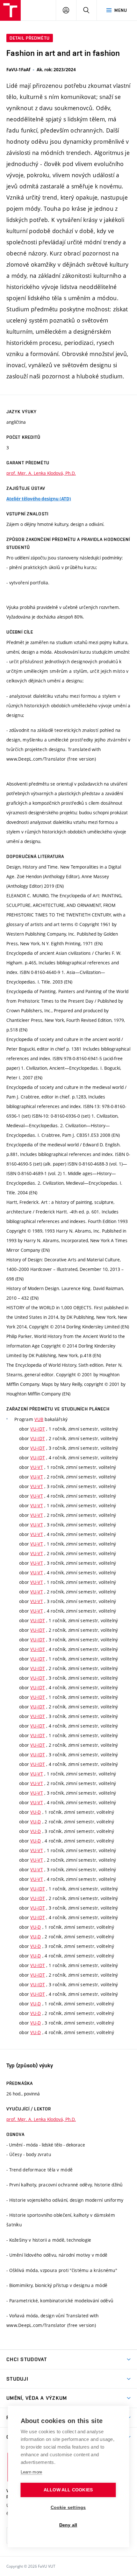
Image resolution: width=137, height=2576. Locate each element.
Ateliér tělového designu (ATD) (39, 499)
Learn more (32, 2472)
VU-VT (36, 1467)
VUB (39, 1419)
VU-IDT (38, 1429)
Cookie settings (68, 2508)
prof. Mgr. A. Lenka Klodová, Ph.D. (41, 473)
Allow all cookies (68, 2490)
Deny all (68, 2525)
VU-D (36, 1812)
